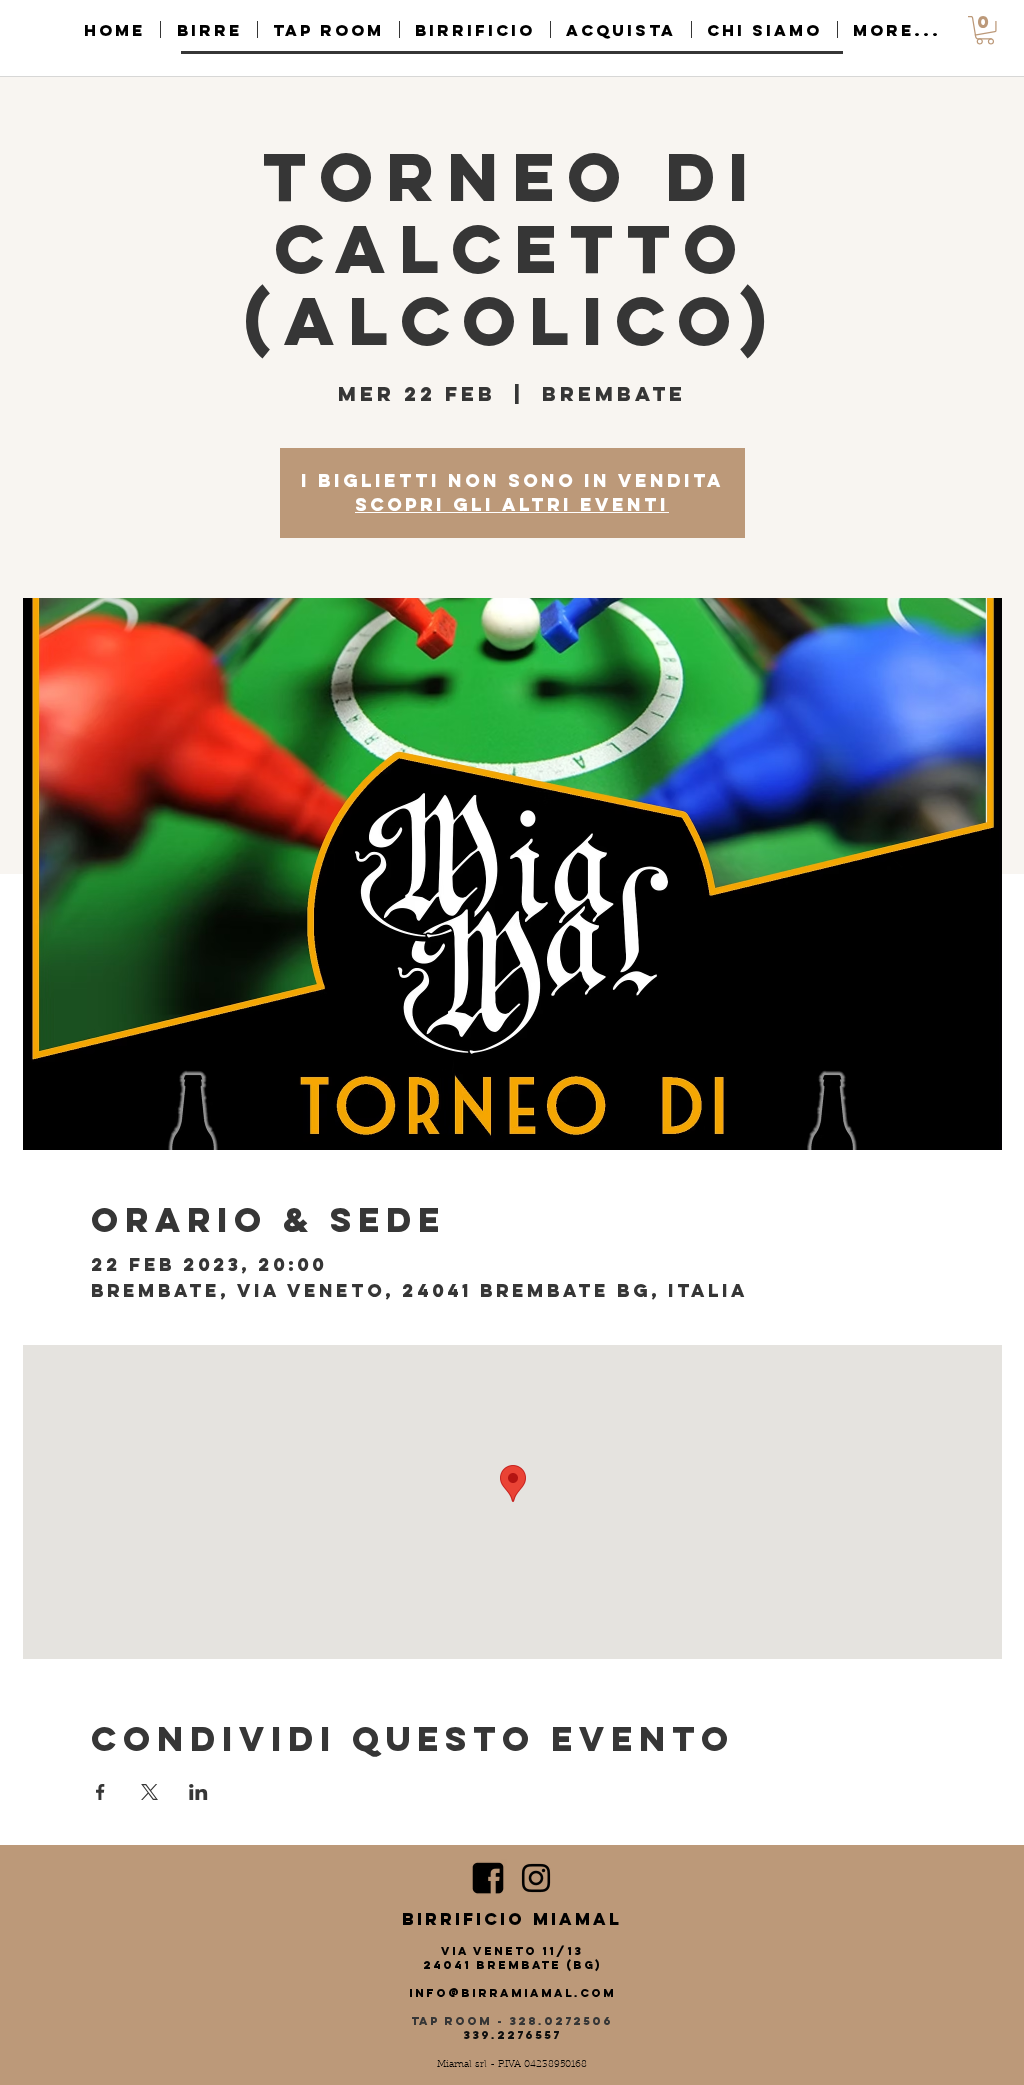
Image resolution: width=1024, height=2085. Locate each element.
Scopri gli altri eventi (512, 504)
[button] (985, 30)
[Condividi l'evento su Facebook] (100, 1792)
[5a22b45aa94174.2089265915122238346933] (488, 1878)
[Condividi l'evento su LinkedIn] (198, 1792)
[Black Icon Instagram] (536, 1878)
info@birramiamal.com (512, 1993)
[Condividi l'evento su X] (149, 1792)
